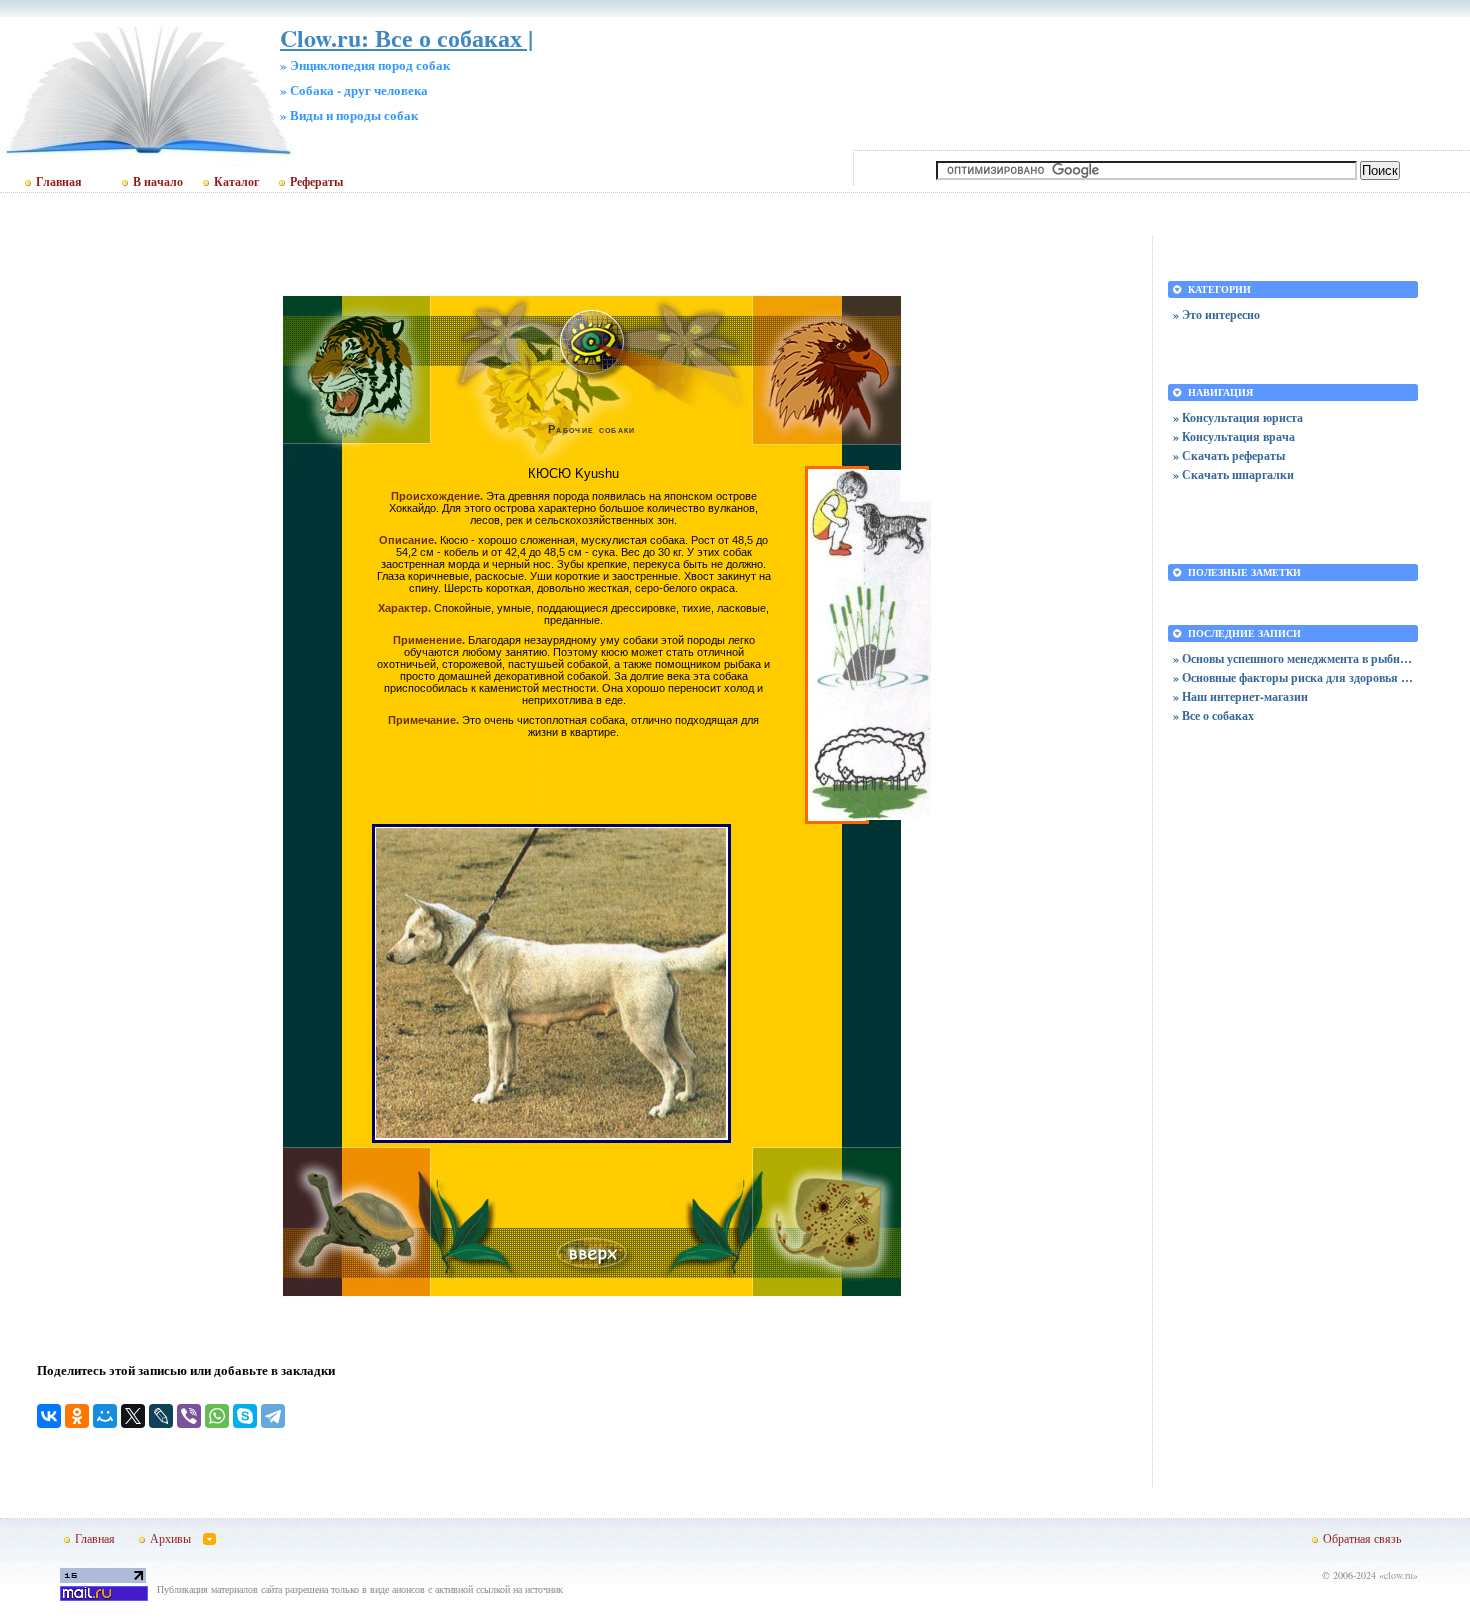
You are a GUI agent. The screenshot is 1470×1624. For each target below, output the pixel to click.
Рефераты (316, 182)
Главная (59, 182)
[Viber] (189, 1416)
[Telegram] (273, 1416)
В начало (158, 182)
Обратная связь (1362, 1538)
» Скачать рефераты (1229, 455)
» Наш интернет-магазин (1240, 696)
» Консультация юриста (1238, 417)
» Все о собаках (1213, 715)
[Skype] (245, 1416)
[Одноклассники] (77, 1416)
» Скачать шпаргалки (1233, 474)
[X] (133, 1416)
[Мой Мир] (105, 1416)
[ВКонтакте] (49, 1416)
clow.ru (1398, 1575)
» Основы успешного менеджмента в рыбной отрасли (1293, 658)
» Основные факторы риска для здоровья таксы (1293, 677)
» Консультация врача (1234, 436)
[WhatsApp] (217, 1416)
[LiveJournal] (161, 1416)
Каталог (236, 182)
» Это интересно (1216, 314)
